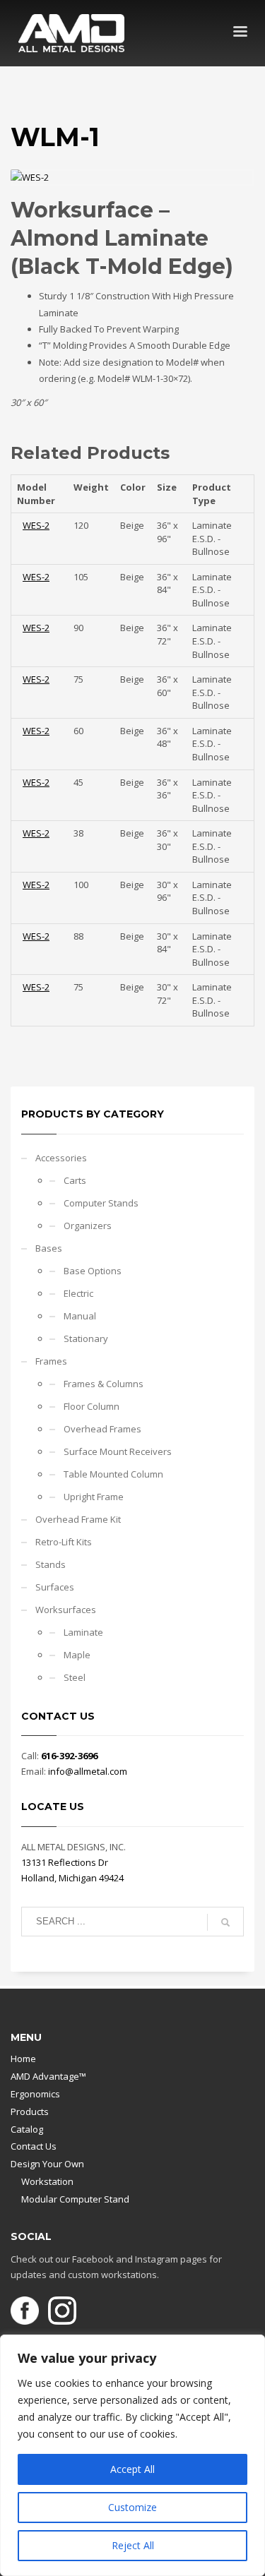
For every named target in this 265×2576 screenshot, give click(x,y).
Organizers (88, 1226)
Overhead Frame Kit (78, 1519)
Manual (80, 1316)
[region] (132, 2455)
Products (30, 2111)
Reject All (133, 2545)
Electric (78, 1293)
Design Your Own (47, 2164)
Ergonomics (35, 2094)
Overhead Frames (102, 1429)
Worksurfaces (66, 1610)
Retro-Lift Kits (64, 1542)
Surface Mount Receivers (118, 1451)
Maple (77, 1655)
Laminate (83, 1632)
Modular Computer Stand (75, 2199)
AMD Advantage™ (48, 2076)
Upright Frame (94, 1497)
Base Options (93, 1271)
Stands (51, 1564)
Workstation (47, 2181)
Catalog (27, 2129)
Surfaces (55, 1587)
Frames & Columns (104, 1384)
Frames (51, 1361)
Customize (132, 2507)
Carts (75, 1180)
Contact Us (34, 2146)
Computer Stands (101, 1203)
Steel (75, 1677)
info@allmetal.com (88, 1771)
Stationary (86, 1338)
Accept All (132, 2469)
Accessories (61, 1158)
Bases (49, 1248)
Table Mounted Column (113, 1474)
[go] (225, 1922)
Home (23, 2059)
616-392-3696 (69, 1756)
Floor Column (92, 1406)
